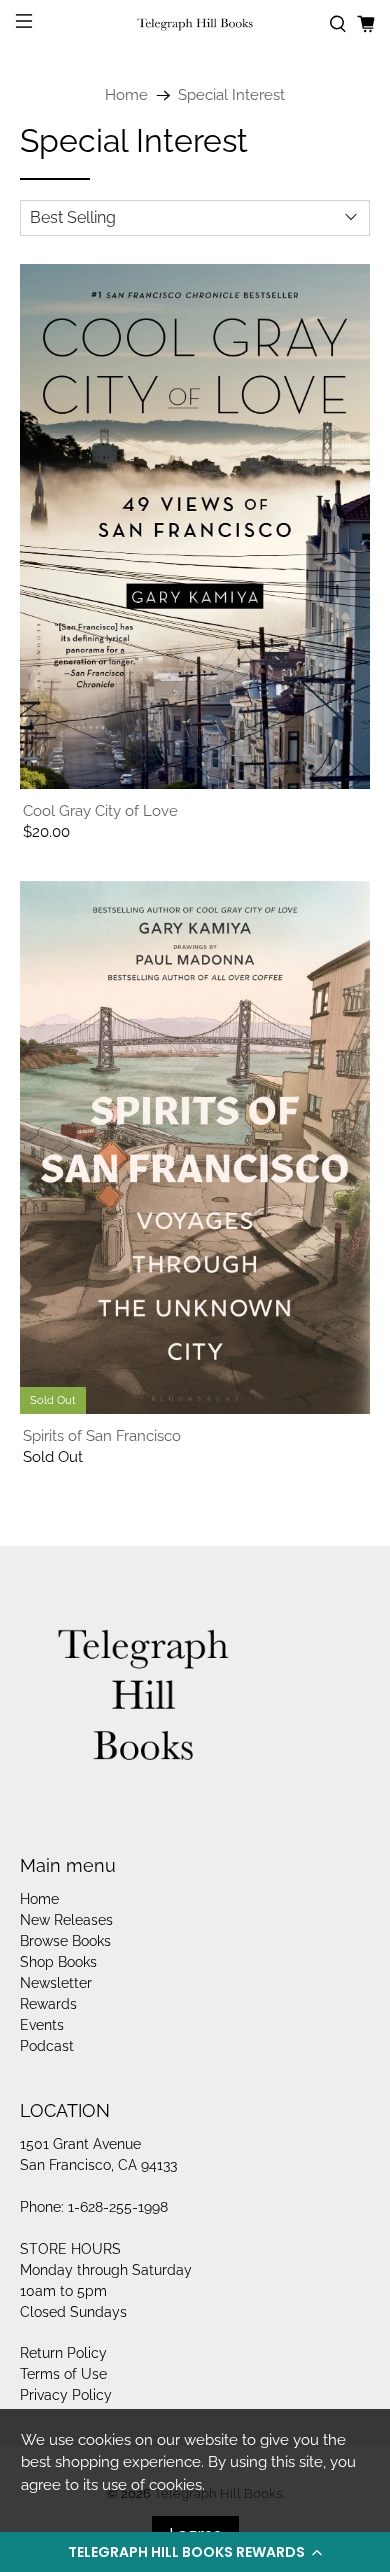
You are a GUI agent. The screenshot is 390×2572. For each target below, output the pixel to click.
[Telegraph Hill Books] (195, 24)
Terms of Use (63, 2374)
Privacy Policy (66, 2395)
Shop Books (58, 1962)
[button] (195, 2552)
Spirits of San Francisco (102, 1436)
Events (42, 2025)
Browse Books (65, 1941)
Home (126, 95)
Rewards (48, 2004)
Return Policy (63, 2353)
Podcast (47, 2046)
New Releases (66, 1920)
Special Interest (231, 95)
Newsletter (56, 1983)
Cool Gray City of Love (100, 811)
